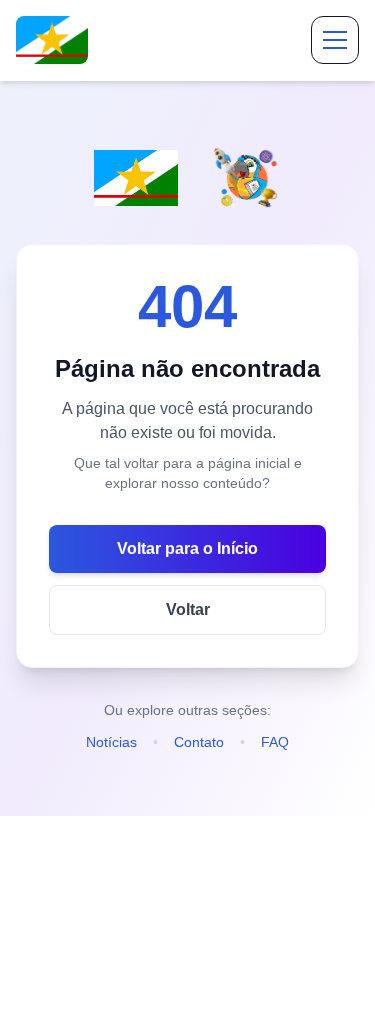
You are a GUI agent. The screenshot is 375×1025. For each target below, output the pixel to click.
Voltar (188, 609)
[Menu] (335, 40)
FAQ (275, 742)
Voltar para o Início (187, 548)
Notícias (111, 742)
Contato (199, 742)
